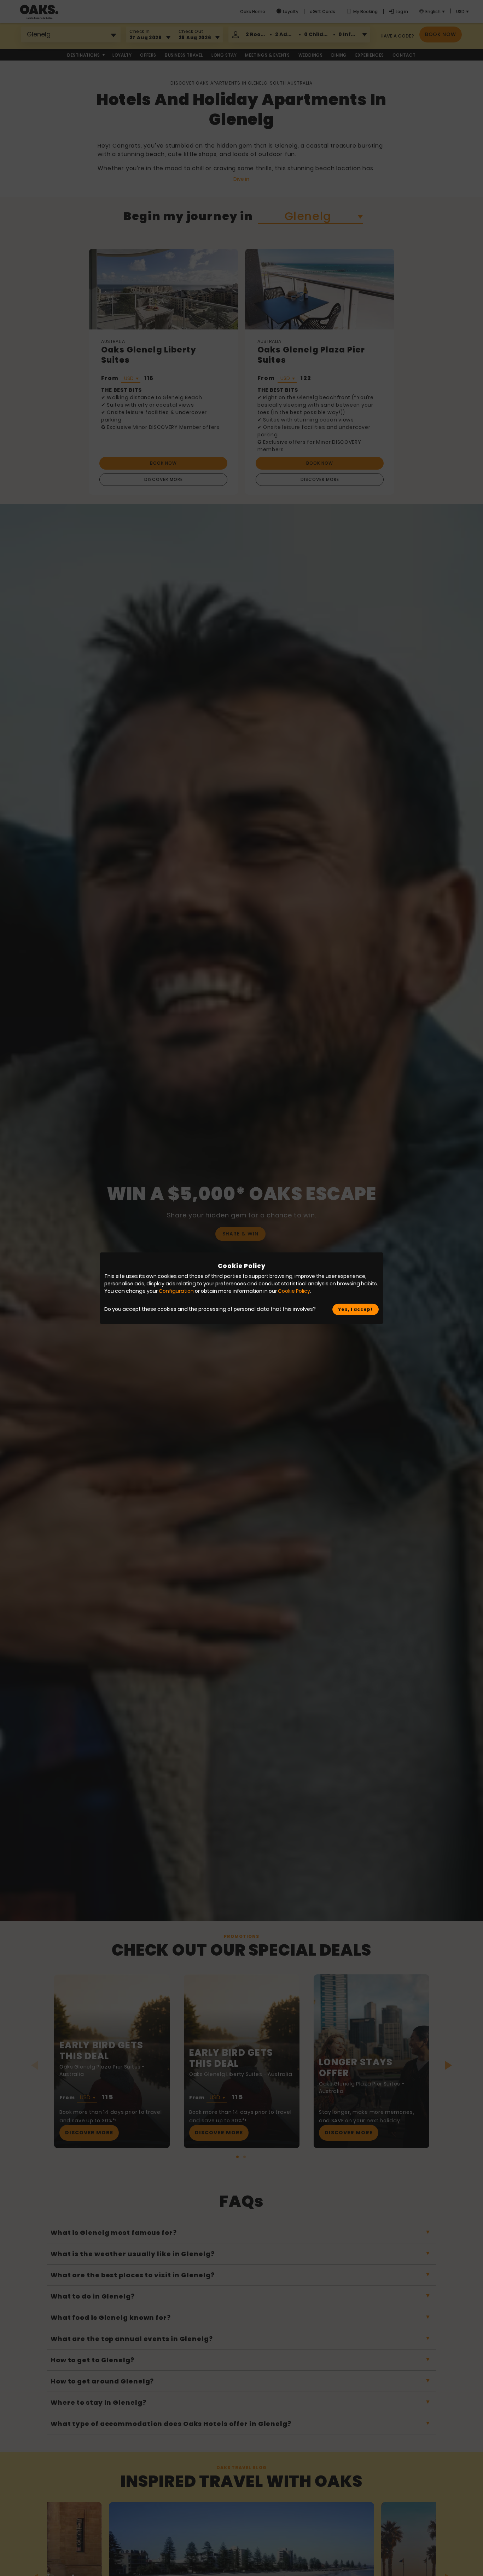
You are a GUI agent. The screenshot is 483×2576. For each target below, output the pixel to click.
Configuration (176, 1291)
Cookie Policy (294, 1291)
